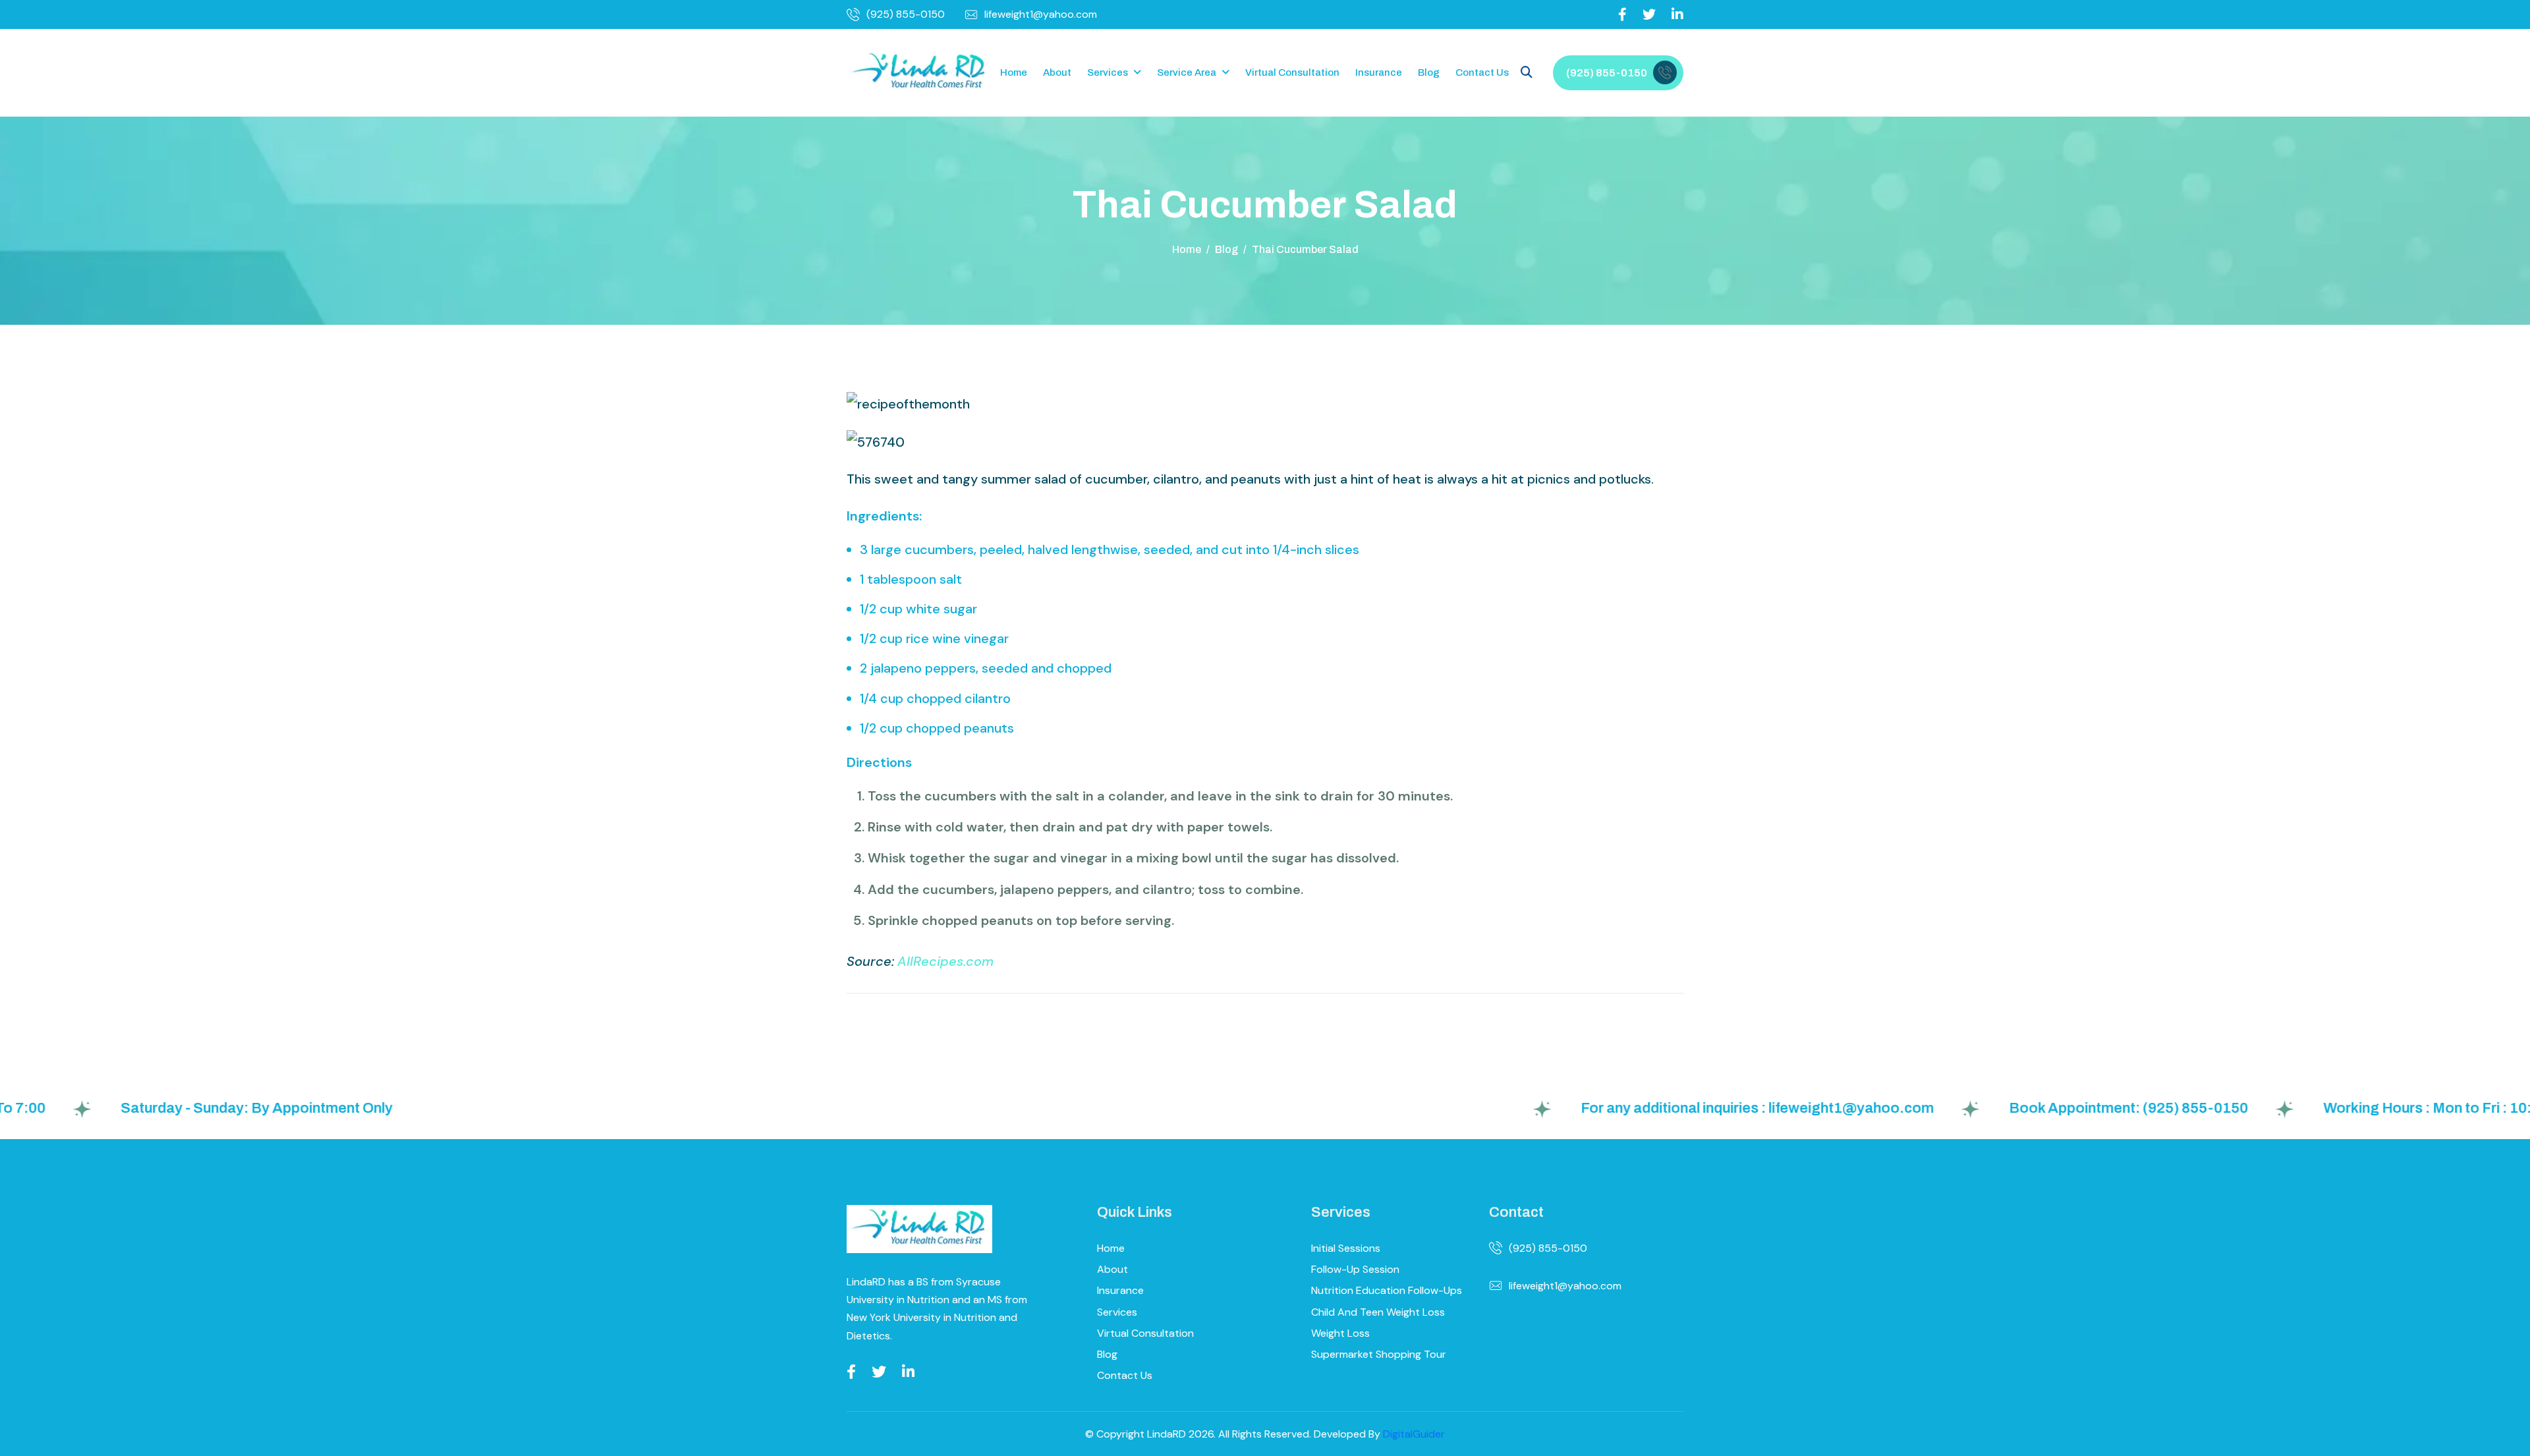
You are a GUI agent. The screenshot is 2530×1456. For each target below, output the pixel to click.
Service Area (1187, 72)
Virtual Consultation (1292, 72)
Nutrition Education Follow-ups (1387, 1290)
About (1057, 72)
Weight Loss (1340, 1333)
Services (1108, 72)
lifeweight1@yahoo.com (1041, 14)
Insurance (1379, 72)
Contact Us (1482, 72)
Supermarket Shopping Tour (1379, 1354)
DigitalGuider (1414, 1434)
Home (1014, 72)
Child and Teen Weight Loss (1378, 1312)
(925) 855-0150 (906, 14)
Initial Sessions (1346, 1248)
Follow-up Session (1355, 1269)
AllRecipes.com (945, 961)
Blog (1429, 72)
